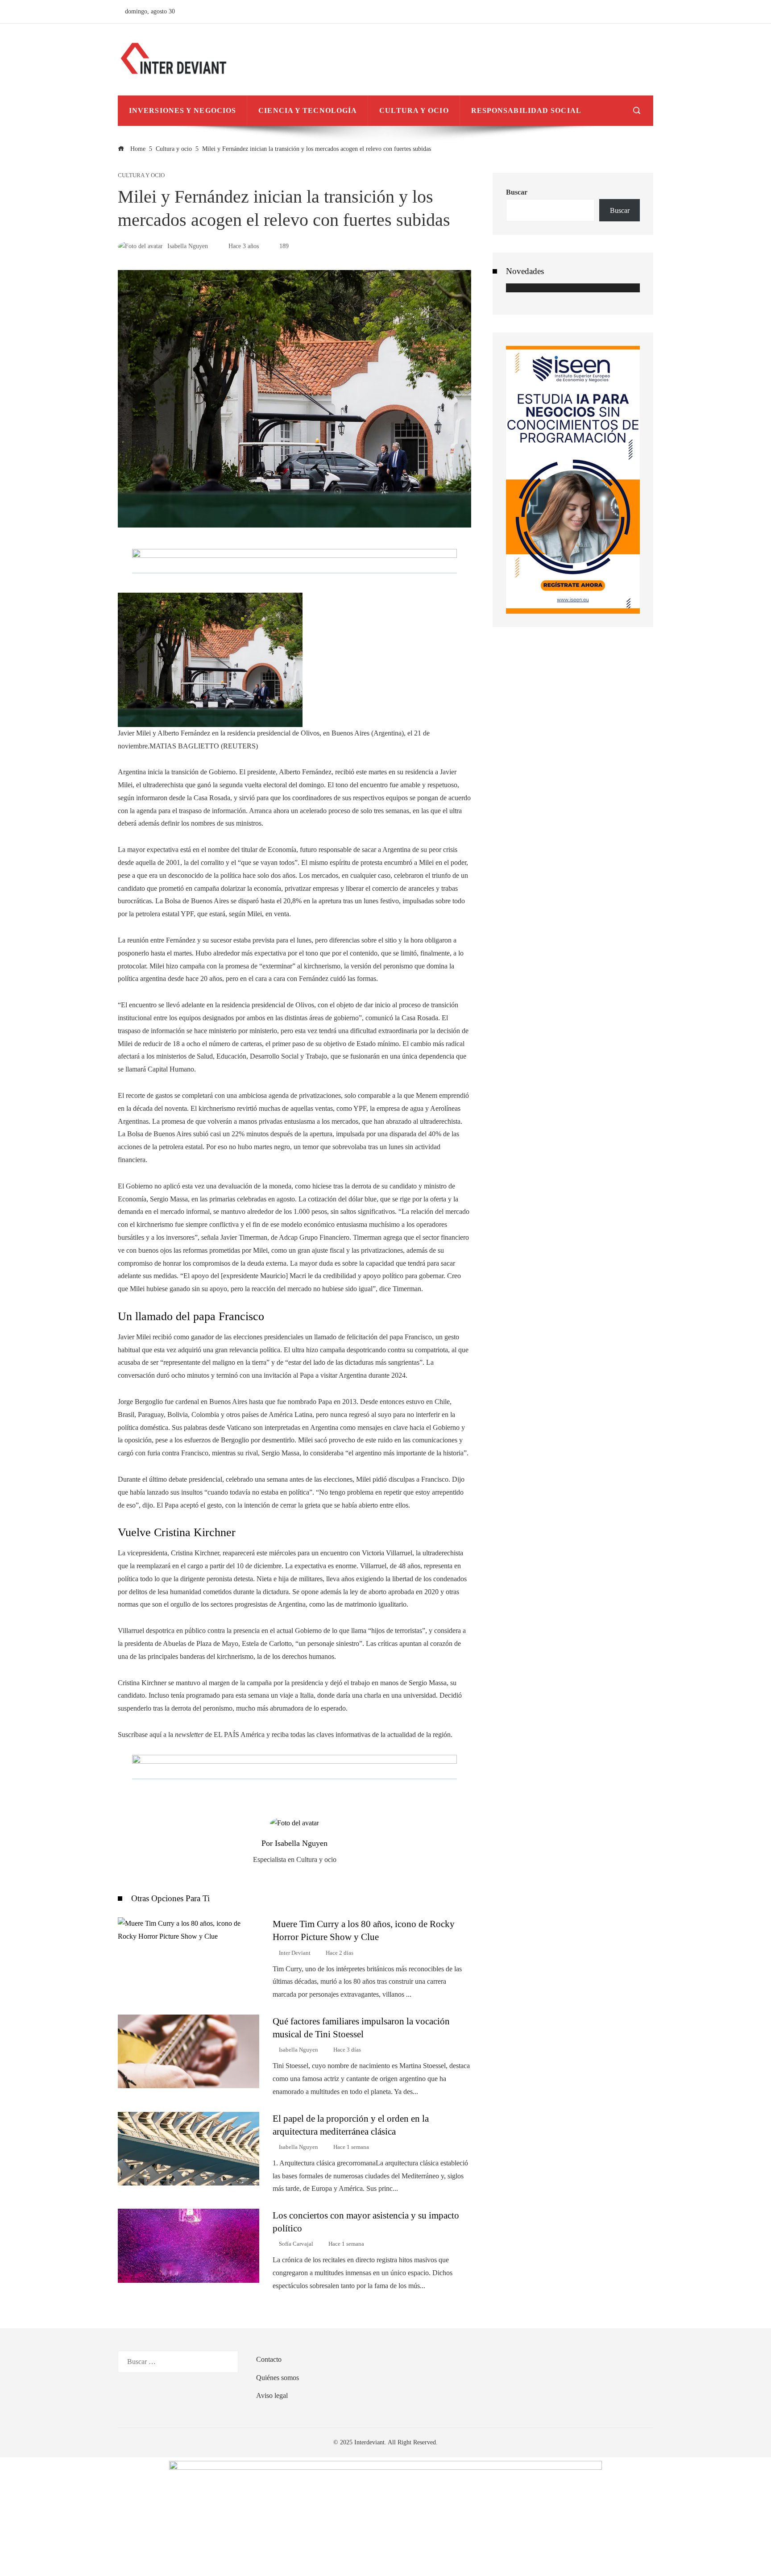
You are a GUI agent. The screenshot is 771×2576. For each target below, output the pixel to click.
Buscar (517, 192)
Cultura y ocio (141, 176)
